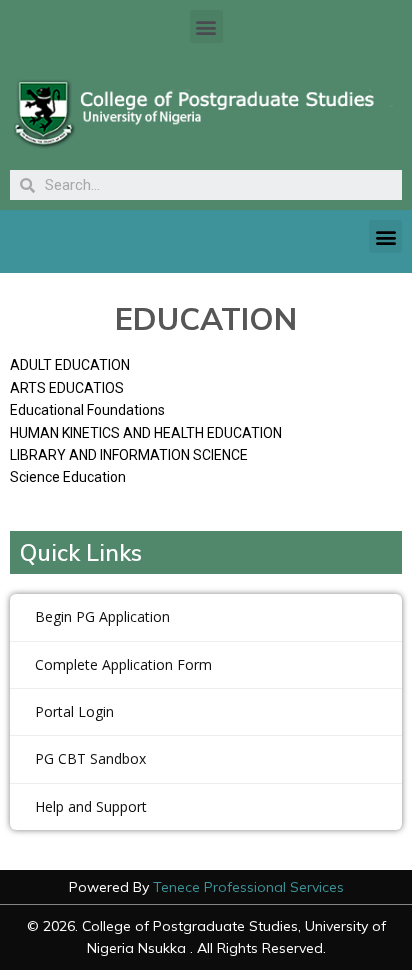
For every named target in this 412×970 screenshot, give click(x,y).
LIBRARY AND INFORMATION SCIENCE (129, 455)
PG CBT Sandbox (90, 758)
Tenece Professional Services (248, 887)
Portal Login (74, 711)
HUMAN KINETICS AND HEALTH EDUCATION (146, 433)
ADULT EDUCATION (70, 365)
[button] (206, 26)
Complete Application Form (123, 664)
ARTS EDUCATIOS (67, 388)
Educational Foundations (87, 410)
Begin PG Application (102, 616)
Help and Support (91, 806)
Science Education (68, 477)
